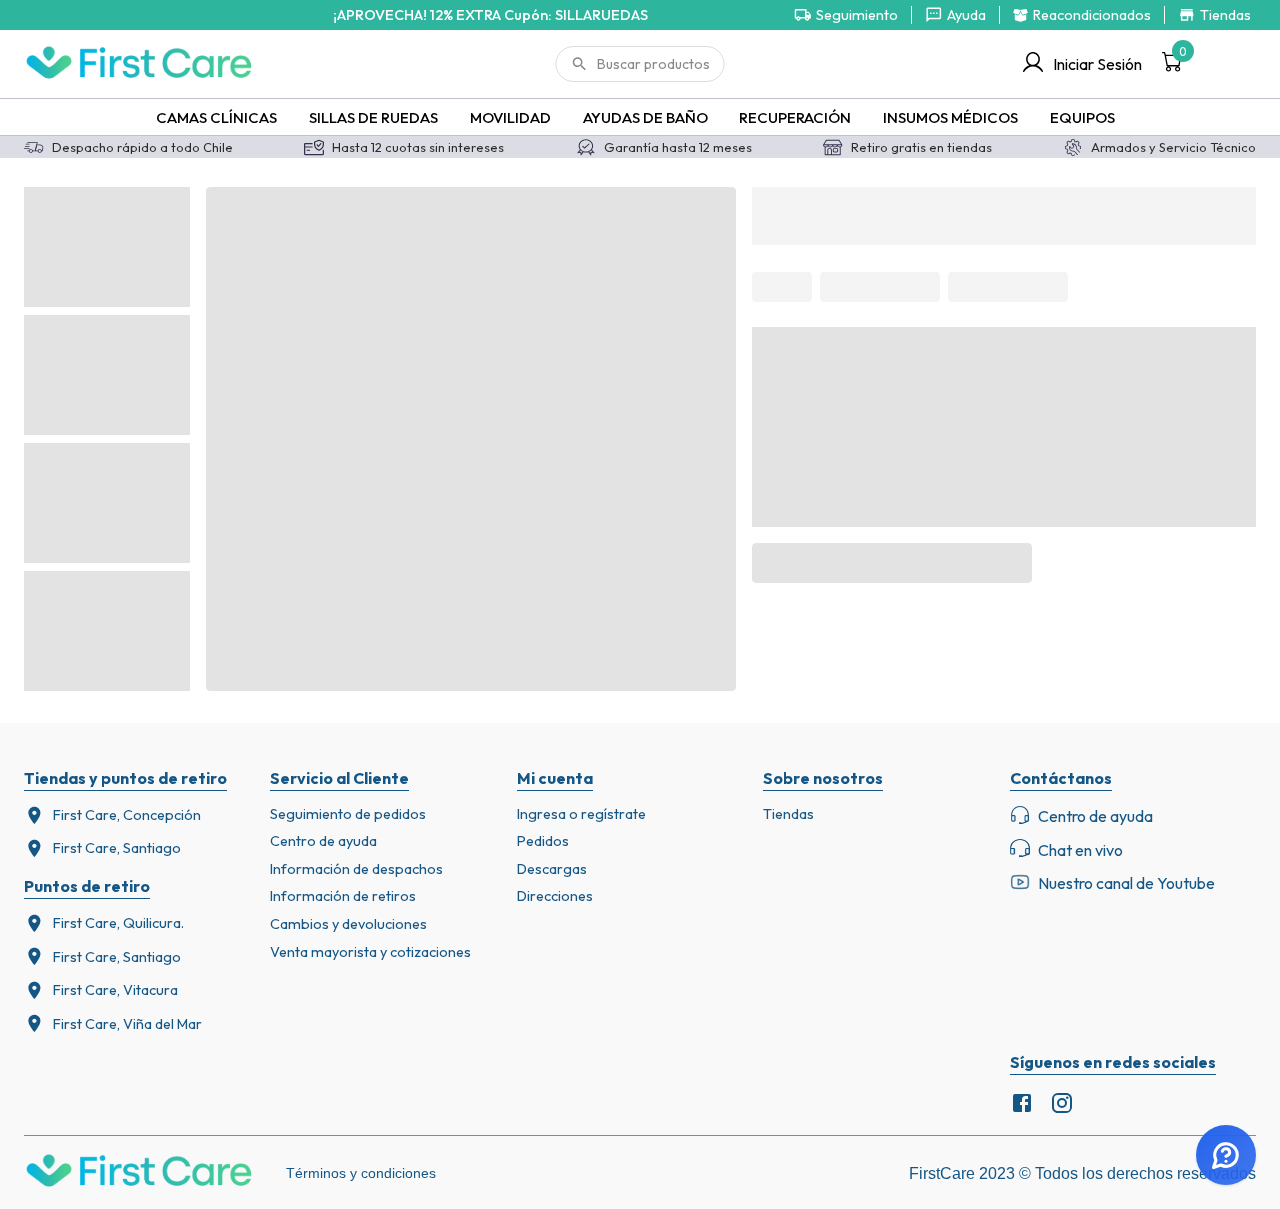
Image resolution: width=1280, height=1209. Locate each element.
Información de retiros (343, 896)
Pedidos (543, 841)
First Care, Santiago (117, 848)
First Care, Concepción (127, 815)
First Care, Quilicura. (118, 923)
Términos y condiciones (361, 1173)
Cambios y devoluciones (348, 924)
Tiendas (788, 814)
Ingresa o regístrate (581, 814)
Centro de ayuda (323, 841)
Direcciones (555, 896)
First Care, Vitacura (115, 990)
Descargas (552, 869)
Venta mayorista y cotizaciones (370, 952)
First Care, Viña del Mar (127, 1024)
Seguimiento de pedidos (348, 814)
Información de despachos (356, 869)
